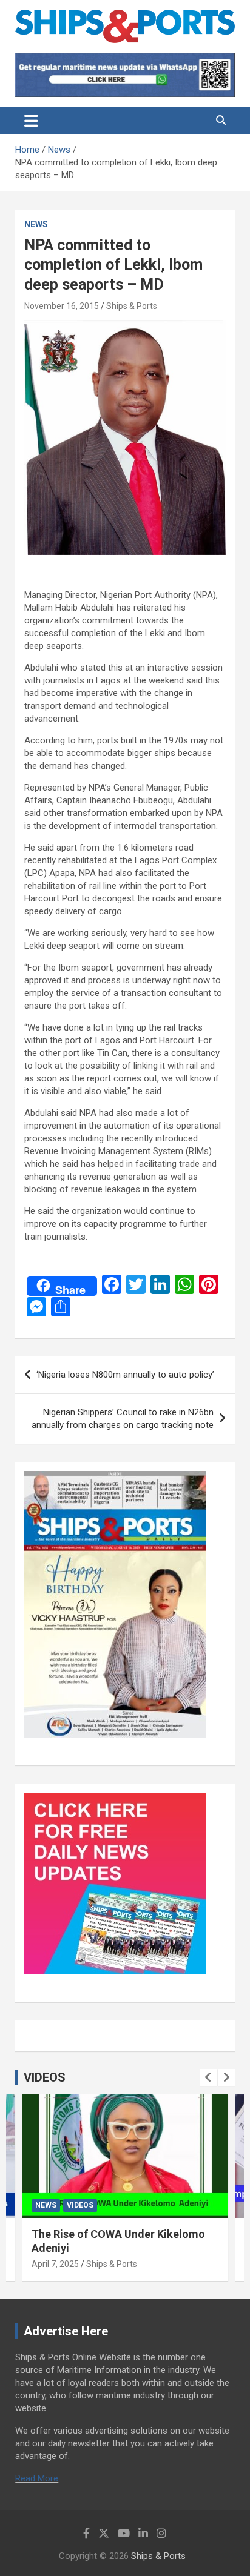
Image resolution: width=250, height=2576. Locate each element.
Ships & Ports (132, 306)
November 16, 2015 (62, 306)
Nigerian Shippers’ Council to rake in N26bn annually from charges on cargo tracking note (123, 1419)
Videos (80, 2205)
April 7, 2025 (55, 2264)
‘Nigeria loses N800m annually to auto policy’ (125, 1375)
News (36, 224)
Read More (37, 2478)
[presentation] (209, 2077)
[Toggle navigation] (31, 121)
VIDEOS (45, 2077)
